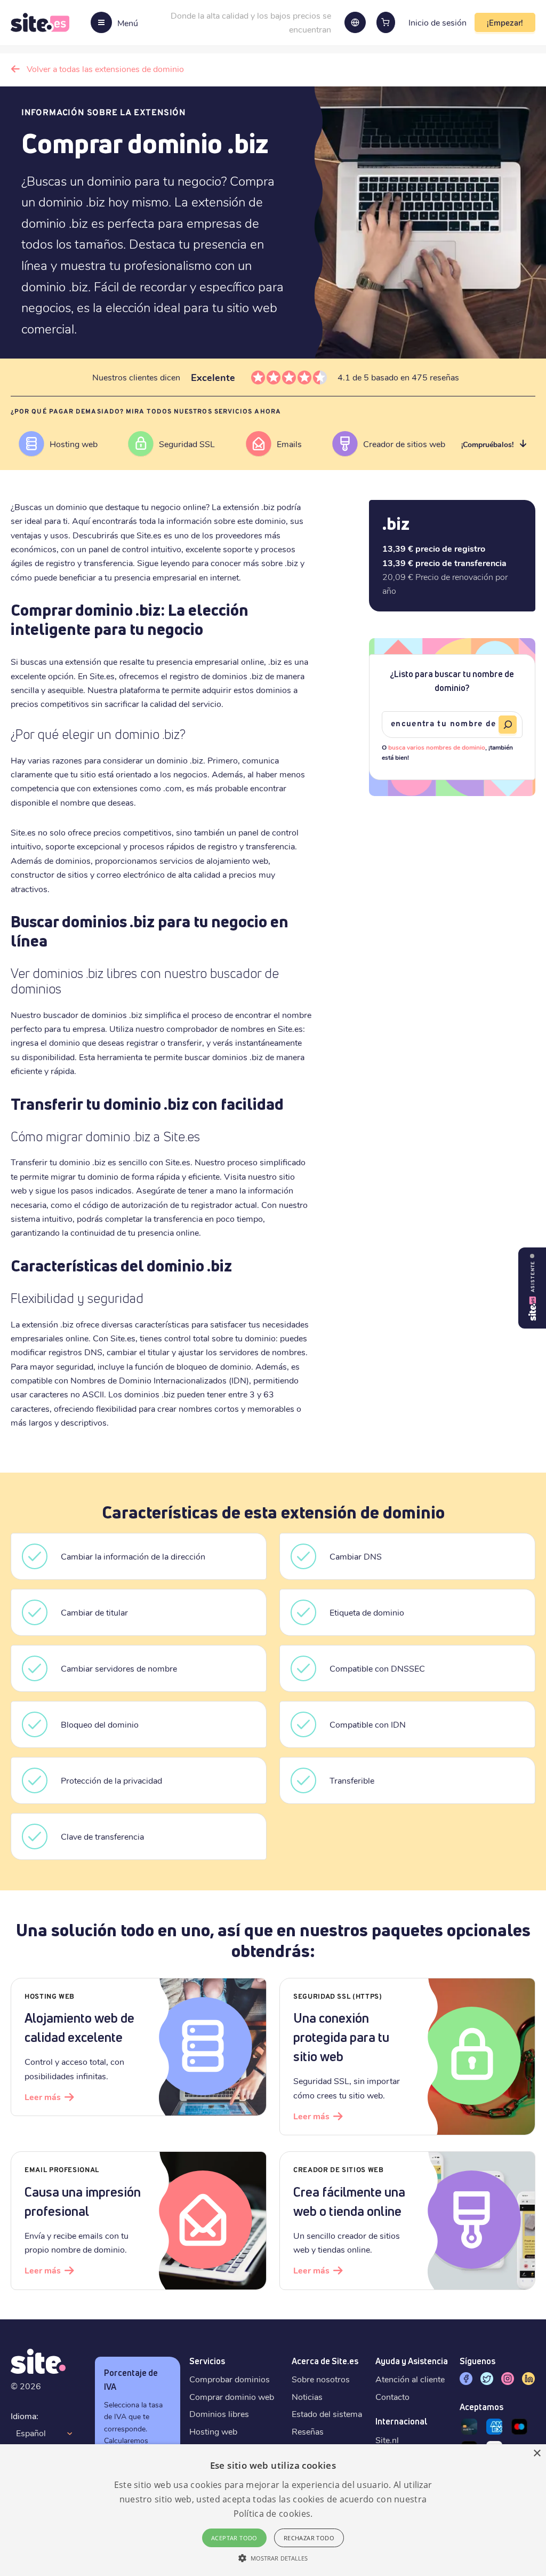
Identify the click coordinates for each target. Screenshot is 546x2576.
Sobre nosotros (321, 2379)
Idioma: (25, 2416)
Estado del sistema (327, 2414)
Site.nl (387, 2440)
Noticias (307, 2396)
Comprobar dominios (230, 2379)
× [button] (537, 2454)
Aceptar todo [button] (234, 2538)
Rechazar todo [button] (309, 2538)
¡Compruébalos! (487, 444)
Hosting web (213, 2431)
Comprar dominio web (232, 2396)
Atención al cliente (410, 2379)
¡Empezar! (505, 22)
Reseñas (308, 2431)
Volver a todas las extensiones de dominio (105, 69)
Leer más (43, 2097)
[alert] (273, 2510)
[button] (273, 2558)
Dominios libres (219, 2414)
